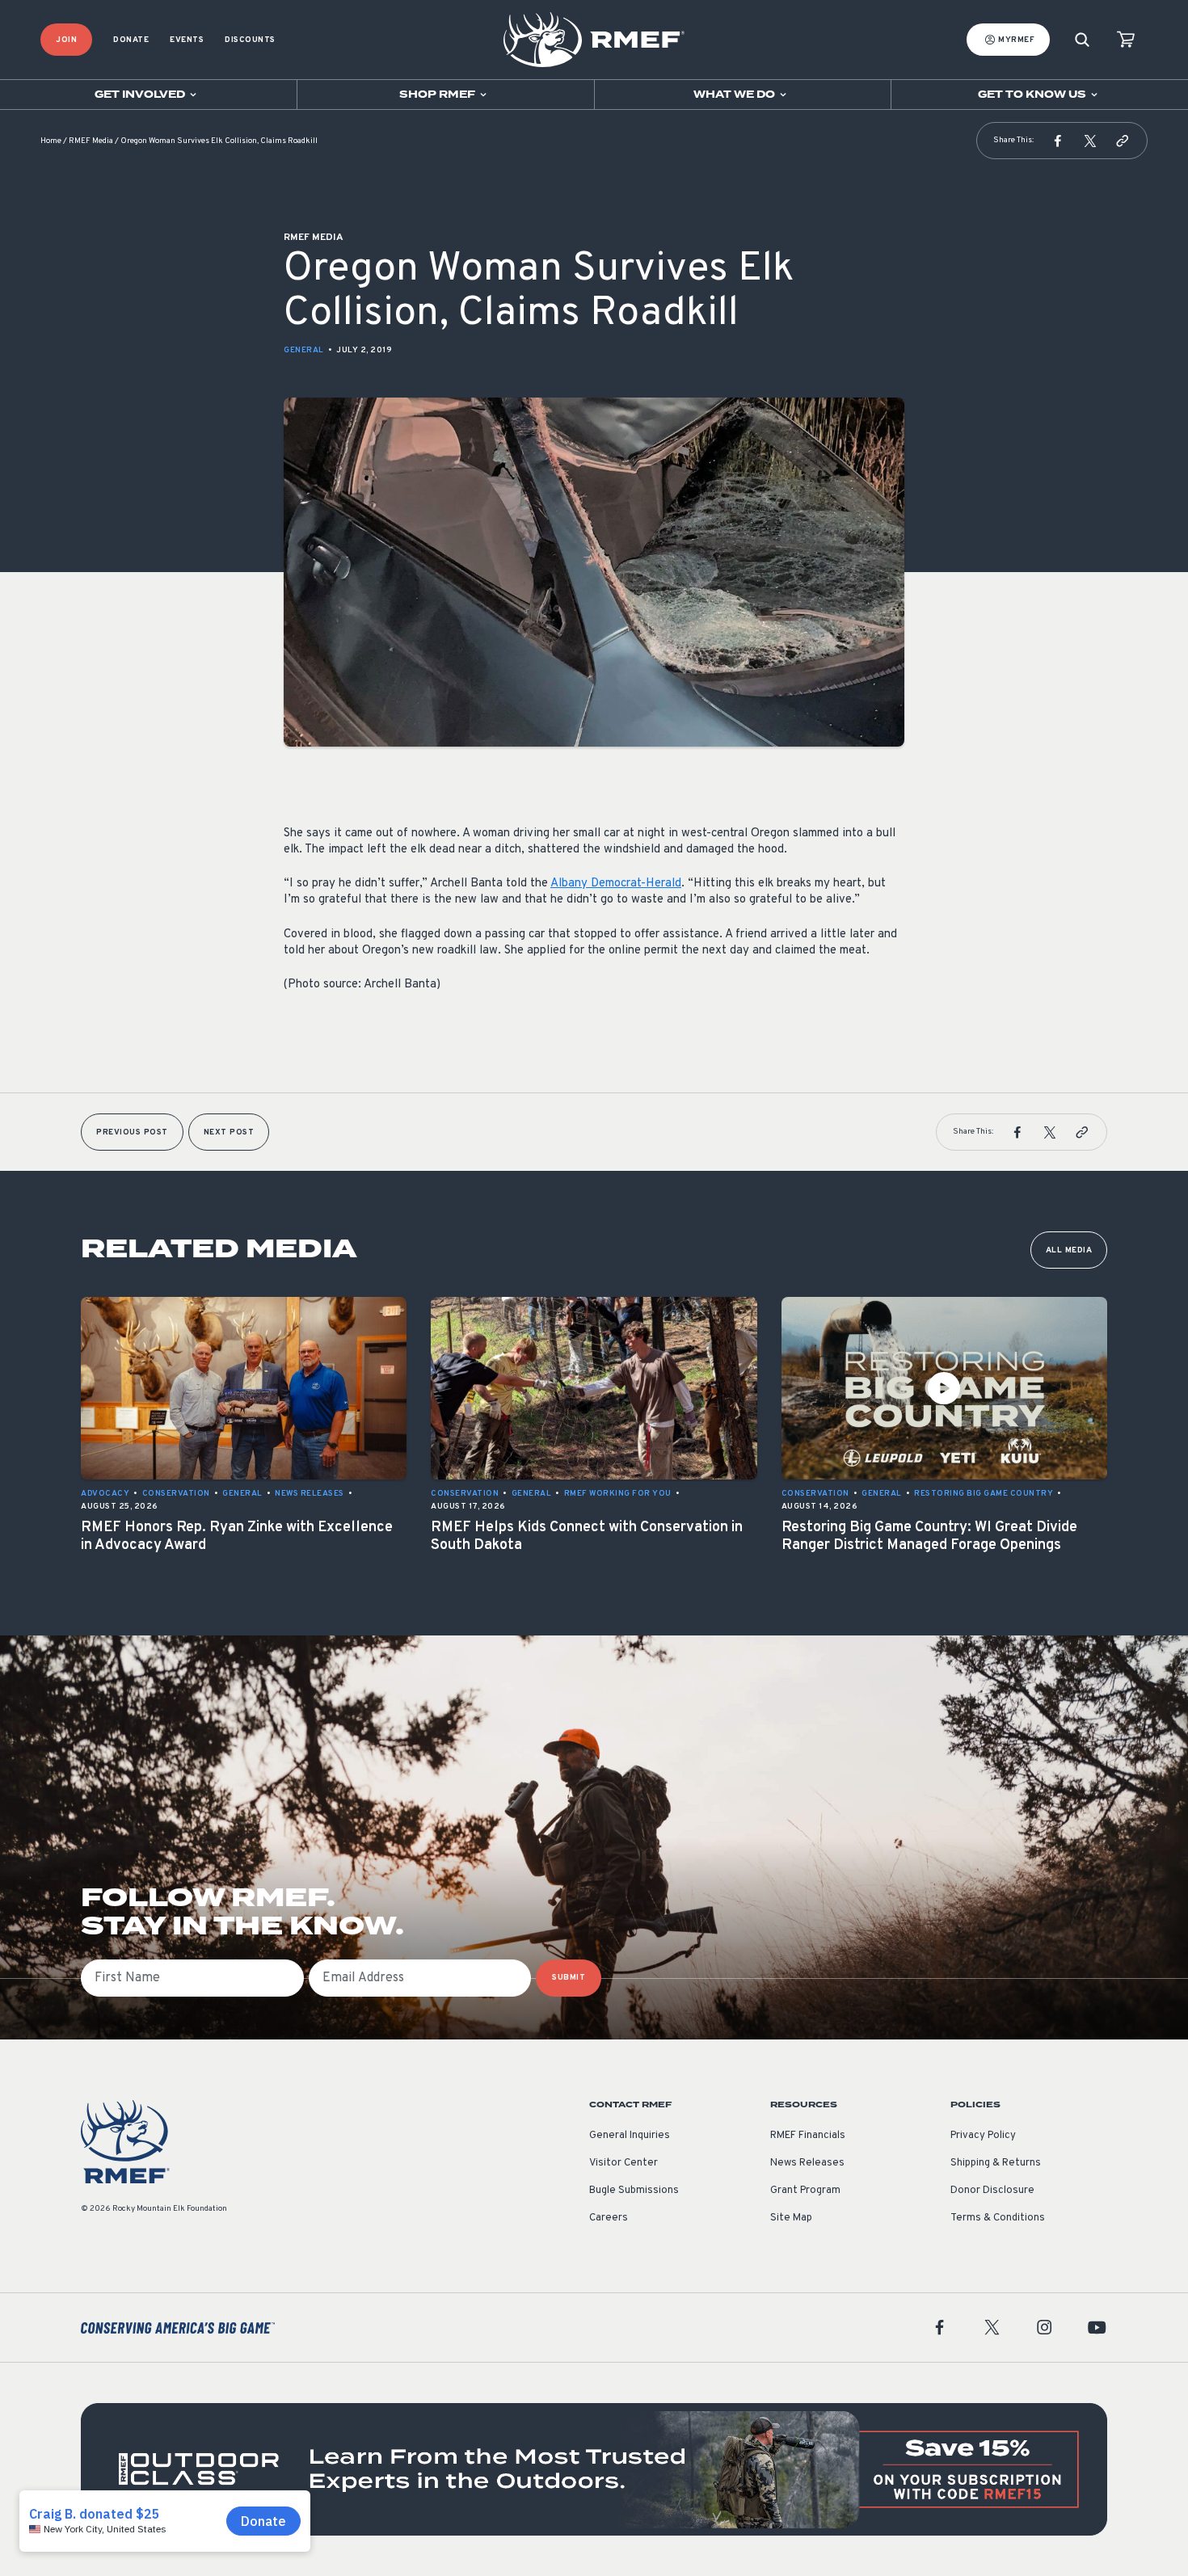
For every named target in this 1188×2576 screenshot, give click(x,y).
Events (187, 40)
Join (66, 40)
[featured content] (594, 2469)
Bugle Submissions (634, 2191)
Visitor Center (623, 2163)
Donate (131, 40)
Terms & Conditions (998, 2218)
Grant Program (805, 2191)
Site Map (791, 2218)
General (304, 350)
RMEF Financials (808, 2136)
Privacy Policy (983, 2136)
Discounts (250, 40)
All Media (1069, 1250)
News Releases (807, 2163)
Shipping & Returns (996, 2163)
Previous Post (132, 1132)
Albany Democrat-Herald (616, 884)
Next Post (229, 1132)
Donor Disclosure (992, 2191)
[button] (1058, 141)
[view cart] (1126, 40)
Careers (609, 2218)
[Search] (1082, 40)
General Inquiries (630, 2136)
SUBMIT (569, 1978)
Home (51, 141)
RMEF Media (91, 141)
